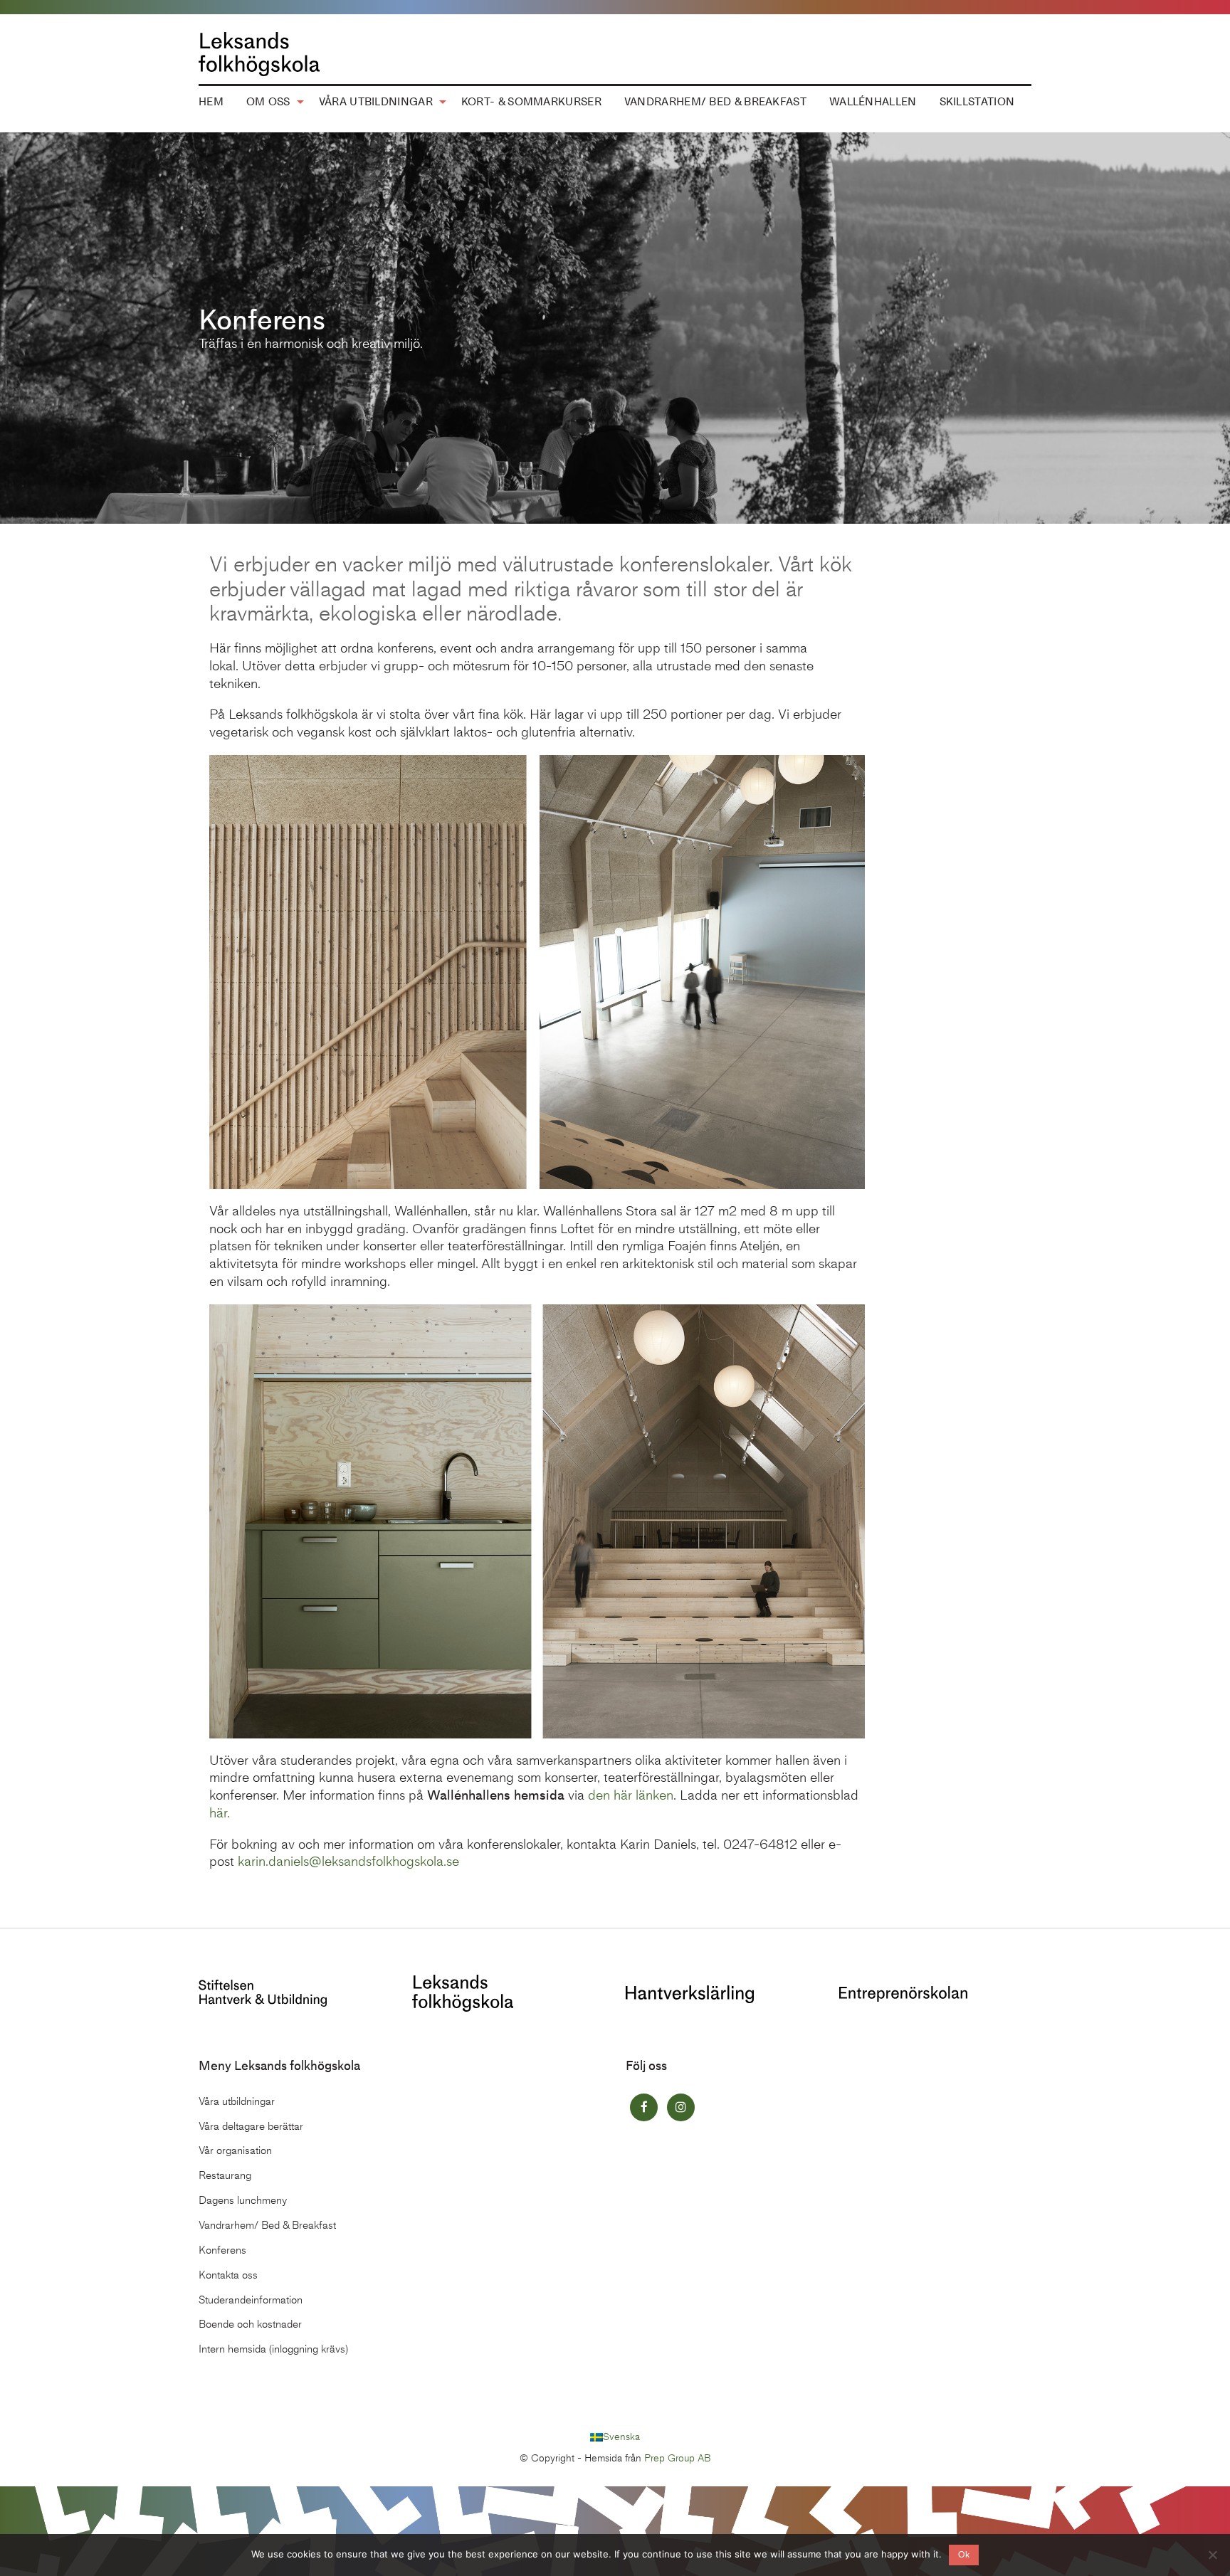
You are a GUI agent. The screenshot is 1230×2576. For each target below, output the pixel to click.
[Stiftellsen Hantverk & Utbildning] (263, 1992)
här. (220, 1813)
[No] (1212, 2555)
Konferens (222, 2250)
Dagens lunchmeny (243, 2200)
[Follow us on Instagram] (681, 2107)
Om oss (268, 102)
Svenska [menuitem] (621, 2437)
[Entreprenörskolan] (903, 1993)
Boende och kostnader (250, 2324)
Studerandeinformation (251, 2300)
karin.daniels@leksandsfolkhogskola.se (348, 1861)
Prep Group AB (678, 2458)
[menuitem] (211, 102)
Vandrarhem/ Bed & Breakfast (715, 102)
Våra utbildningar (376, 102)
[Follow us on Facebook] (644, 2107)
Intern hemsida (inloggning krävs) (273, 2349)
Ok (964, 2555)
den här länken (631, 1795)
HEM (211, 102)
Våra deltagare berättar (251, 2126)
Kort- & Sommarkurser (531, 102)
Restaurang (225, 2175)
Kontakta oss (228, 2275)
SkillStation (977, 102)
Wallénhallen (873, 102)
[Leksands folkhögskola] (463, 1992)
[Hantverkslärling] (690, 1993)
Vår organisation (235, 2150)
